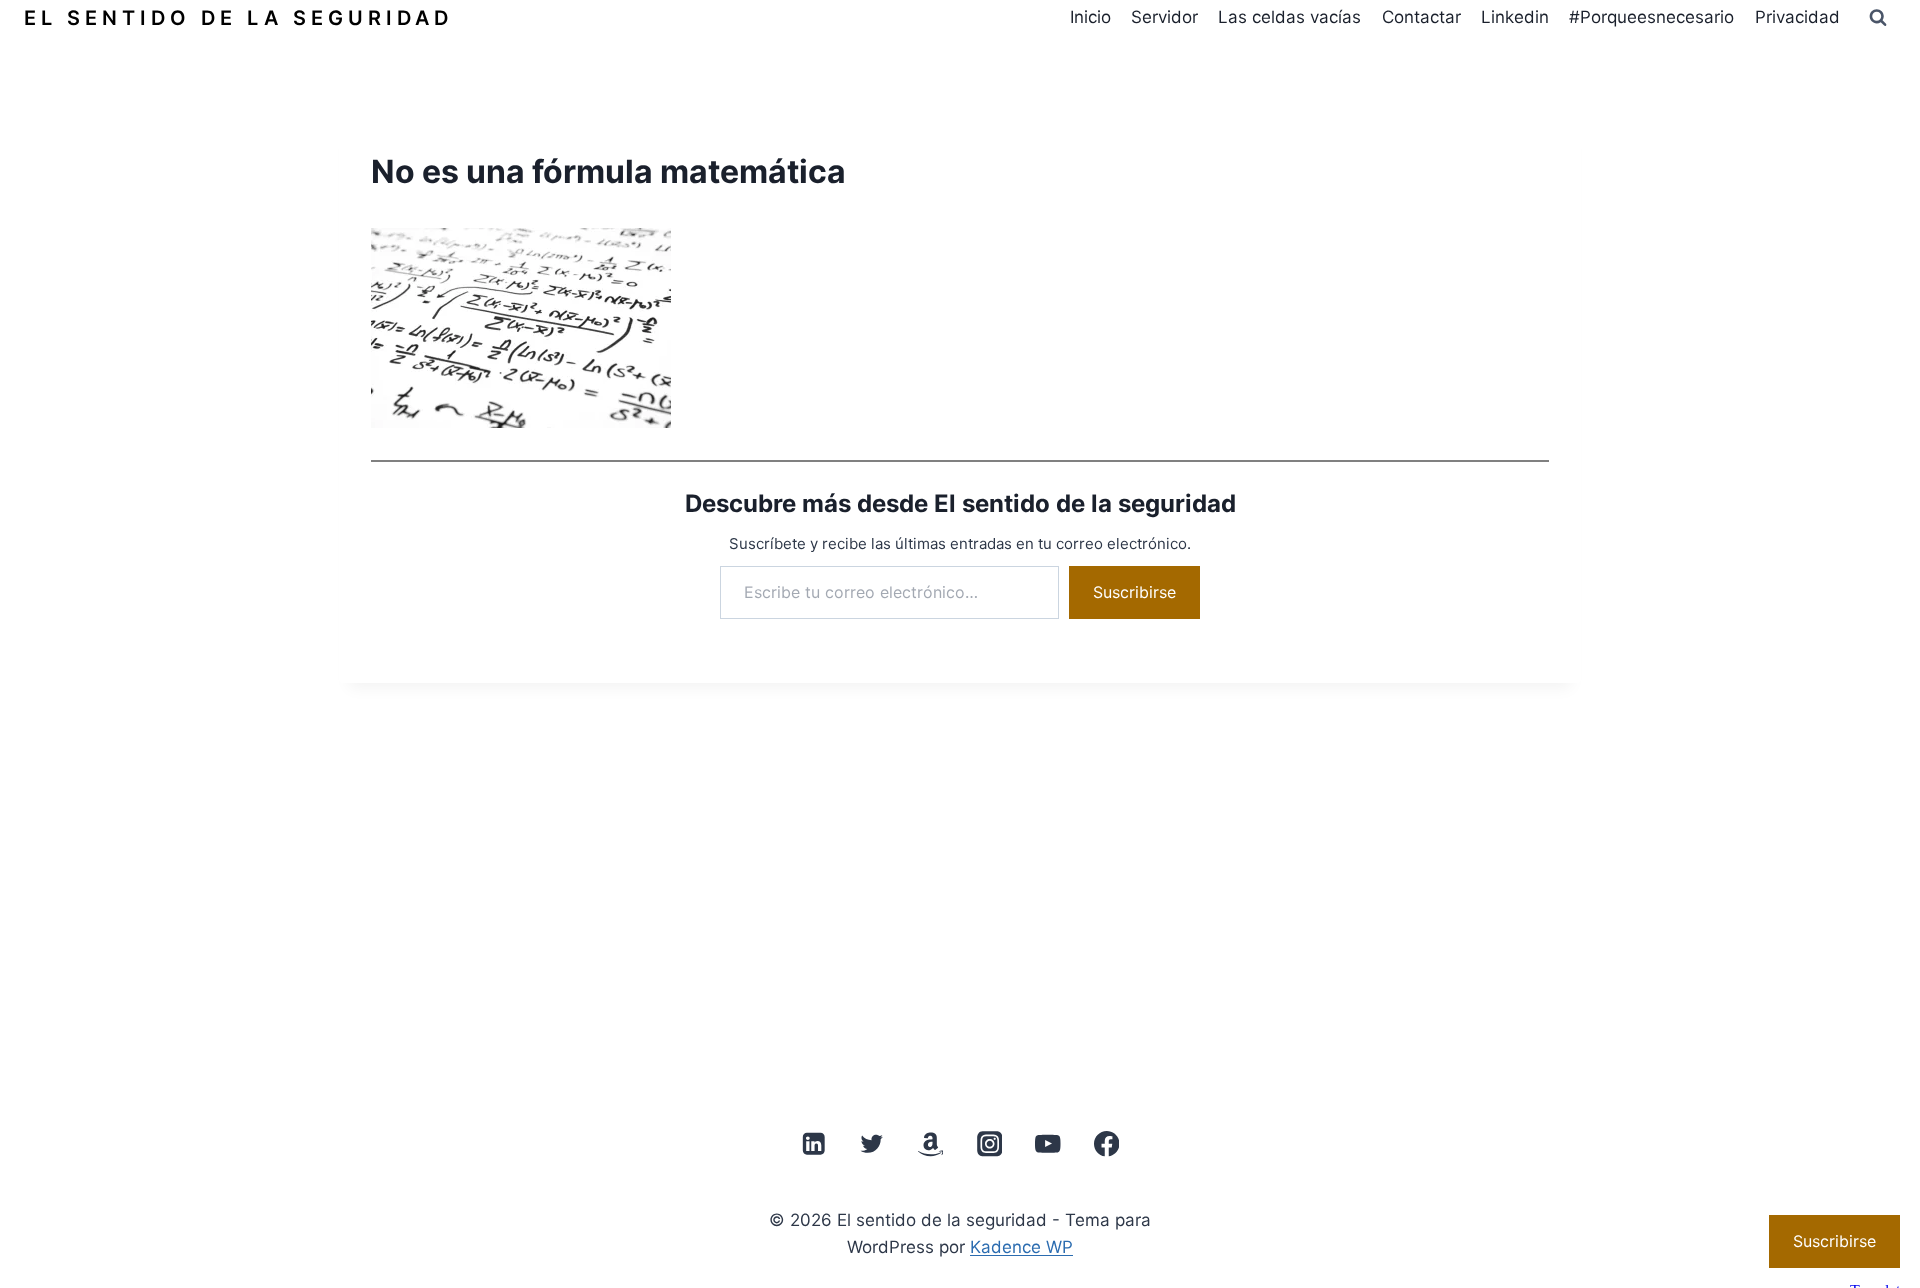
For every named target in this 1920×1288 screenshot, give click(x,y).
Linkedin (1515, 17)
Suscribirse (1134, 592)
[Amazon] (930, 1144)
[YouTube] (1047, 1144)
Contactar (1421, 17)
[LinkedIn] (813, 1144)
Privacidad (1797, 17)
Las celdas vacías (1289, 17)
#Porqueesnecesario (1651, 17)
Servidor (1164, 17)
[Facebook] (1106, 1144)
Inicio (1090, 17)
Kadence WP (1021, 1247)
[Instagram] (989, 1144)
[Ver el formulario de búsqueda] (1878, 18)
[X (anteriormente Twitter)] (872, 1144)
